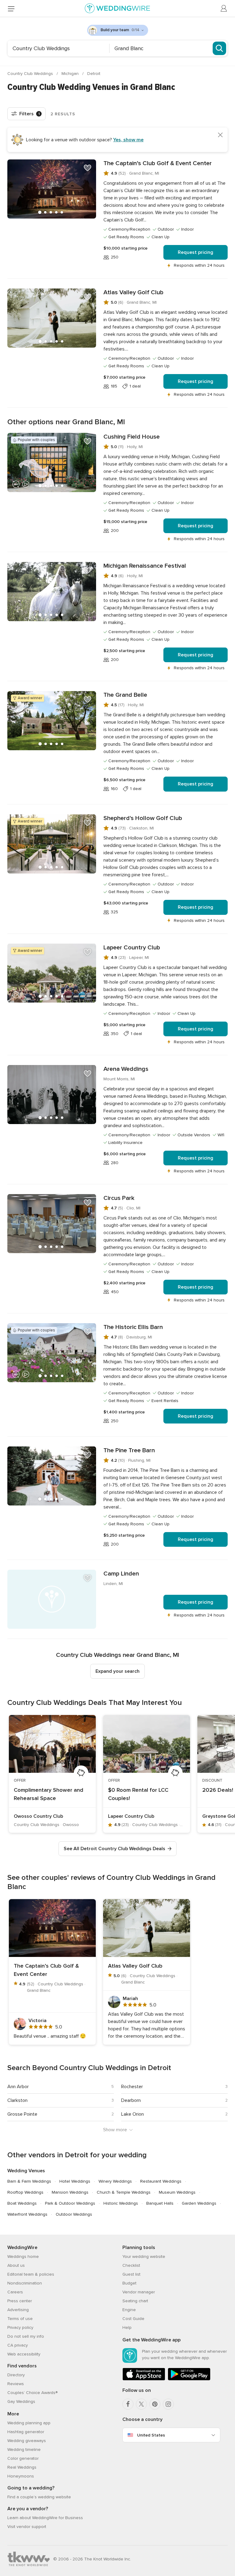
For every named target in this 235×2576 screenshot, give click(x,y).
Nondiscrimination (25, 2283)
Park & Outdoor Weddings (70, 2203)
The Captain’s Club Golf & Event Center (158, 163)
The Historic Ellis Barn (133, 1327)
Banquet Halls (160, 2203)
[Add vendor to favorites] (88, 168)
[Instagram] (168, 2404)
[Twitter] (141, 2404)
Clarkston (17, 2100)
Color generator (23, 2458)
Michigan (71, 74)
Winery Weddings (115, 2181)
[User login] (224, 9)
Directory (16, 2375)
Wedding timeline (24, 2450)
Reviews (16, 2384)
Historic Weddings (121, 2203)
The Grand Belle (125, 695)
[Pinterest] (155, 2404)
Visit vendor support (27, 2527)
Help (127, 2327)
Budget (129, 2283)
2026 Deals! (218, 1790)
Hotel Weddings (75, 2181)
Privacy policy (20, 2327)
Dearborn (131, 2100)
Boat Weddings (22, 2203)
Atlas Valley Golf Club (133, 292)
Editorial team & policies (31, 2274)
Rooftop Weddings (25, 2192)
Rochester (132, 2087)
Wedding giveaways (27, 2441)
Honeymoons (21, 2476)
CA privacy (18, 2345)
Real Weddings (22, 2467)
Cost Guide (133, 2319)
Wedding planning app (29, 2423)
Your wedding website (144, 2257)
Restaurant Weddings (161, 2181)
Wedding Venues (26, 2171)
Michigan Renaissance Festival (145, 566)
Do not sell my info (26, 2336)
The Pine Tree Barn (129, 1450)
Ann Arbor (18, 2087)
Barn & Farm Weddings (29, 2181)
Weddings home (23, 2257)
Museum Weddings (177, 2192)
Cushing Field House (132, 437)
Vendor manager (139, 2292)
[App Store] (144, 2379)
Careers (15, 2292)
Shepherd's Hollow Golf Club (143, 818)
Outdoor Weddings (74, 2214)
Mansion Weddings (70, 2192)
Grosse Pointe (22, 2114)
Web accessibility (24, 2354)
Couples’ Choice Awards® (32, 2393)
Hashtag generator (26, 2432)
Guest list (131, 2274)
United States (151, 2435)
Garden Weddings (199, 2203)
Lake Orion (132, 2114)
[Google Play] (189, 2379)
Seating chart (135, 2301)
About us (16, 2265)
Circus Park (119, 1198)
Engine (129, 2310)
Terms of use (20, 2319)
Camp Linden (121, 1574)
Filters (30, 114)
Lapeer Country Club (132, 948)
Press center (20, 2301)
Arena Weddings (126, 1069)
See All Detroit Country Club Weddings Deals (114, 1849)
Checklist (131, 2265)
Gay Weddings (21, 2402)
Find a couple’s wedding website (39, 2497)
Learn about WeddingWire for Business (45, 2518)
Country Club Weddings (31, 74)
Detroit (94, 74)
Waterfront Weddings (27, 2214)
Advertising (18, 2310)
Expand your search (117, 1671)
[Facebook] (128, 2404)
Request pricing (196, 252)
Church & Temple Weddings (124, 2192)
